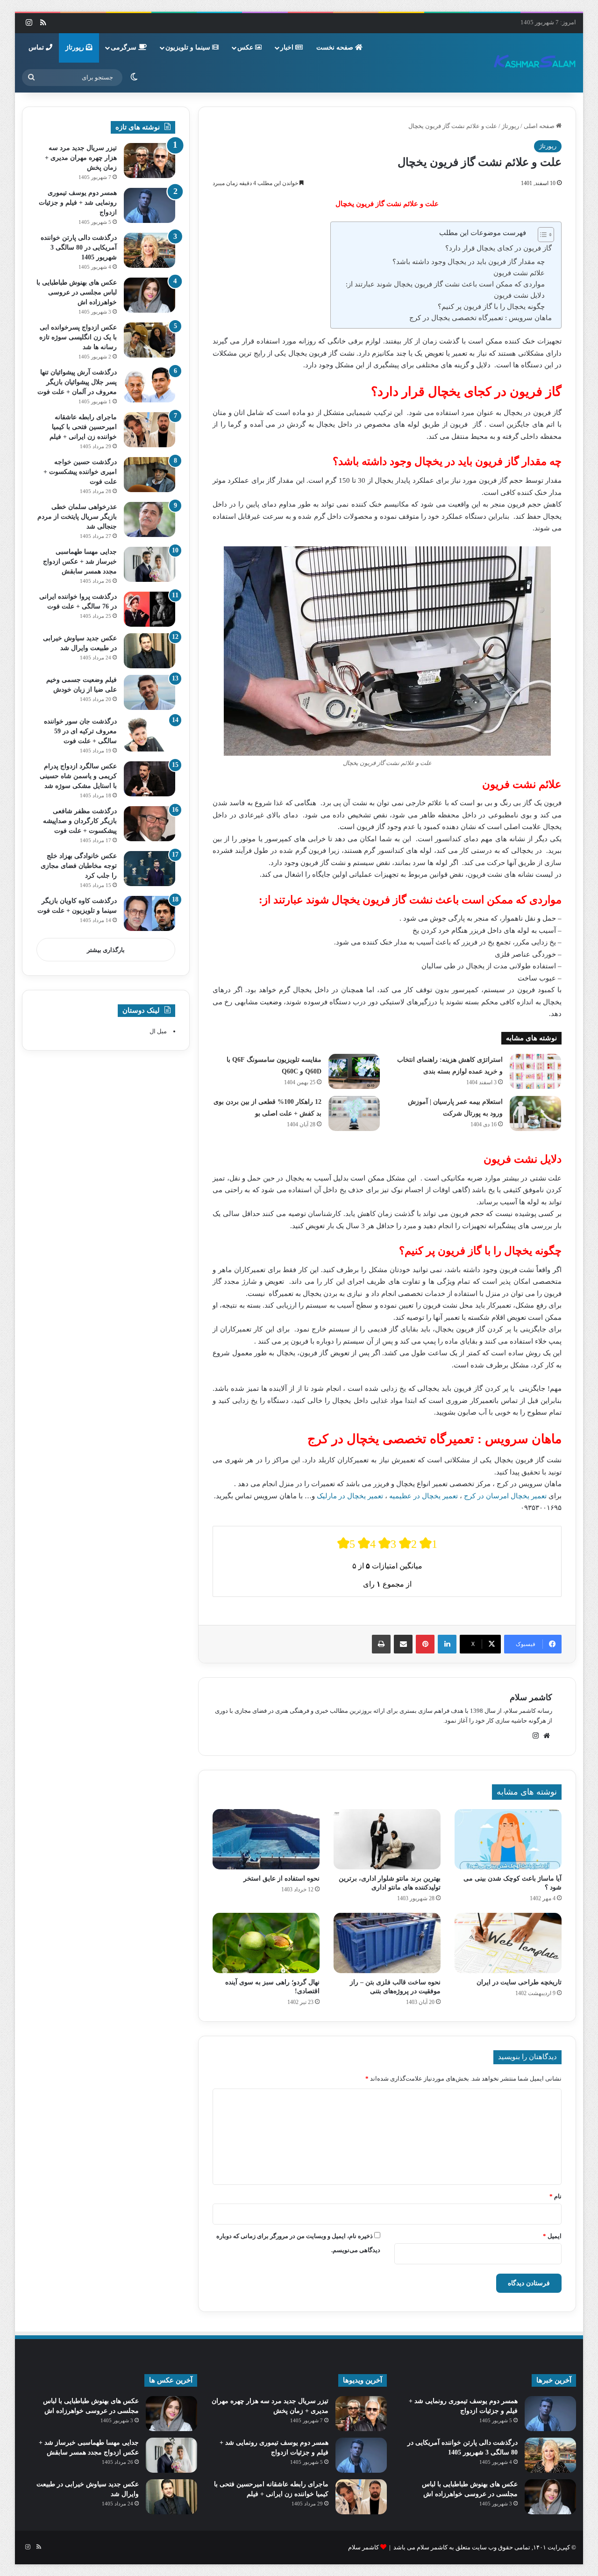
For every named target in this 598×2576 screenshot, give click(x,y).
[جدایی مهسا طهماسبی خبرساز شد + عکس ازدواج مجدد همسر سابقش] (149, 564)
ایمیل (552, 2236)
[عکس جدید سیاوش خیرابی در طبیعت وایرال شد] (149, 651)
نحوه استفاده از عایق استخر (281, 1878)
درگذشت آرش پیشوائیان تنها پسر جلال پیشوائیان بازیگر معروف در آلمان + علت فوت (77, 382)
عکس (246, 47)
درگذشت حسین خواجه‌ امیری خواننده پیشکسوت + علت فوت (80, 472)
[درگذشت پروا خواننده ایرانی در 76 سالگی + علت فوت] (149, 609)
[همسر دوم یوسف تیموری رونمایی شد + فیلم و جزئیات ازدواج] (149, 205)
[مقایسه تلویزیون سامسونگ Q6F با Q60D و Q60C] (354, 1071)
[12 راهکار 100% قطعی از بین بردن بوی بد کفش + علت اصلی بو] (354, 1113)
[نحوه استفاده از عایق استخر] (266, 1839)
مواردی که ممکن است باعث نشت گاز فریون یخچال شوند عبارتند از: (445, 284)
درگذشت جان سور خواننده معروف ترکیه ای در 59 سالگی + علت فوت (80, 731)
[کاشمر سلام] (535, 63)
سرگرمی (125, 47)
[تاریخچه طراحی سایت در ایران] (508, 1943)
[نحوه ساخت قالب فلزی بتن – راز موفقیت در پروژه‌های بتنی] (387, 1943)
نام (555, 2196)
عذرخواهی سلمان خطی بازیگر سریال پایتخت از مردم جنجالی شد (77, 517)
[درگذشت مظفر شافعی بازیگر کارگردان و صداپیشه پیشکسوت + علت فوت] (149, 824)
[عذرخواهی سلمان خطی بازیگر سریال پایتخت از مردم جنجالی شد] (149, 519)
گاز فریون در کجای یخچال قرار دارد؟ (498, 248)
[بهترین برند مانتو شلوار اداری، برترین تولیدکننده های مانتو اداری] (387, 1839)
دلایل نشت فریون (519, 295)
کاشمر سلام (531, 1697)
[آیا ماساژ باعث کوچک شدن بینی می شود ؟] (508, 1839)
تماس (37, 47)
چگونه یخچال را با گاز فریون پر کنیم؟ (491, 307)
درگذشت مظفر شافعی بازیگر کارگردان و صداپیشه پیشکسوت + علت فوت (80, 821)
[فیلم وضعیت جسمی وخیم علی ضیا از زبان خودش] (149, 692)
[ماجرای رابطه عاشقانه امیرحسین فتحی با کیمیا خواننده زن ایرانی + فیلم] (149, 430)
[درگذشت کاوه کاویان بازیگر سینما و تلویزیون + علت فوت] (149, 913)
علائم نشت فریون (519, 273)
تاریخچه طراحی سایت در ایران (519, 1982)
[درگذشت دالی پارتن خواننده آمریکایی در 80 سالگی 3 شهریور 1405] (149, 250)
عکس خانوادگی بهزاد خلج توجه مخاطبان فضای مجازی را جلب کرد (79, 866)
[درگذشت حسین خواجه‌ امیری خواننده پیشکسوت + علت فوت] (149, 475)
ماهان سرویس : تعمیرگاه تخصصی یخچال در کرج (481, 318)
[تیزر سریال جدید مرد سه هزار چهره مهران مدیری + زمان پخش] (149, 161)
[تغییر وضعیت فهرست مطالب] (541, 235)
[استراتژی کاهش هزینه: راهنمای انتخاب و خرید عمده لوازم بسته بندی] (535, 1071)
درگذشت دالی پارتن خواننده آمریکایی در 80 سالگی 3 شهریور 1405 (79, 247)
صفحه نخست (336, 47)
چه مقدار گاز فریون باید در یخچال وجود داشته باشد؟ (469, 262)
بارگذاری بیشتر (106, 950)
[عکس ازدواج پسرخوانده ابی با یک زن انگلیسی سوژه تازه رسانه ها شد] (149, 340)
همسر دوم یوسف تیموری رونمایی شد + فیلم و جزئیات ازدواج (78, 203)
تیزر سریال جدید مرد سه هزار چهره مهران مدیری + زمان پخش (81, 158)
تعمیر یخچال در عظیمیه (424, 1496)
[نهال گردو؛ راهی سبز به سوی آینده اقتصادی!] (266, 1943)
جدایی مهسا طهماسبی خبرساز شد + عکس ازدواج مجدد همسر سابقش (80, 562)
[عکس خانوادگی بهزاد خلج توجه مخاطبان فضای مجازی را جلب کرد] (149, 869)
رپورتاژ (76, 47)
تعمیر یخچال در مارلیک (350, 1496)
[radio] (346, 1543)
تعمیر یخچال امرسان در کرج (505, 1496)
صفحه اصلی (540, 126)
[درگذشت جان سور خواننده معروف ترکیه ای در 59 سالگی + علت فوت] (149, 734)
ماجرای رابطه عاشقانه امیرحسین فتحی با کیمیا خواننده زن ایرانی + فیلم (83, 427)
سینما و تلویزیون (189, 47)
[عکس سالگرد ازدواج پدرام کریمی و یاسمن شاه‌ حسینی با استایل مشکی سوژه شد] (149, 779)
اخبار (288, 47)
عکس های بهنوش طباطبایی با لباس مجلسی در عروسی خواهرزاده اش (77, 292)
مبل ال (158, 1031)
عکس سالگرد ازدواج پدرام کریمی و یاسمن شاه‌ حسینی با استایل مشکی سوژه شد (78, 776)
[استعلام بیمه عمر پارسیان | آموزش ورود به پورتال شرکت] (535, 1113)
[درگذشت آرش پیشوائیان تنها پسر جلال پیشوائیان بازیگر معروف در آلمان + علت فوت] (149, 385)
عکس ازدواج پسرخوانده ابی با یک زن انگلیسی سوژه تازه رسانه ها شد (78, 337)
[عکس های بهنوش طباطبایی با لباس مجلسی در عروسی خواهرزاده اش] (149, 295)
